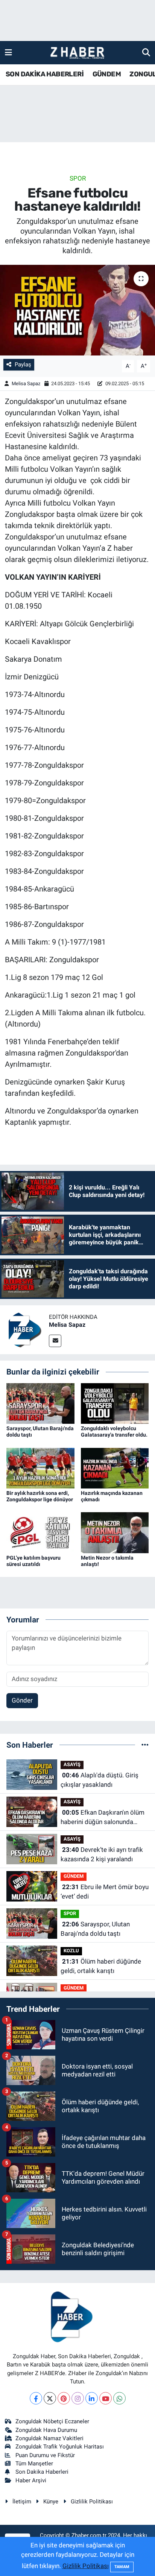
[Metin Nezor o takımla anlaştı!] (115, 1532)
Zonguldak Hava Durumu (46, 2430)
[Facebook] (36, 2398)
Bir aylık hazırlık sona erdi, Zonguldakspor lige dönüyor (40, 1496)
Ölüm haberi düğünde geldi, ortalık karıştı (101, 1966)
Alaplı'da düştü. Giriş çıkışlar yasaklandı (100, 1780)
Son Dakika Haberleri (42, 2472)
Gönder (22, 1700)
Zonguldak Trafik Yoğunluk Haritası (60, 2447)
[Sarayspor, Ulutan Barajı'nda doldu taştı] (40, 1403)
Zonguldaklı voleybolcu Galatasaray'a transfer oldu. (114, 1432)
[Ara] (146, 52)
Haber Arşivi (31, 2480)
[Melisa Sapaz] (24, 1329)
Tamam (122, 2567)
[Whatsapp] (119, 2398)
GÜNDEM (107, 74)
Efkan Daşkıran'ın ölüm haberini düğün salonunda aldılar (103, 1818)
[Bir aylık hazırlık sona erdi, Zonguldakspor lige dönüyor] (40, 1467)
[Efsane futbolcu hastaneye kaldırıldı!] (77, 310)
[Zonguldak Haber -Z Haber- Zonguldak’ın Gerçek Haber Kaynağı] (77, 53)
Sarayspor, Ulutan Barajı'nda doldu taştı (95, 1929)
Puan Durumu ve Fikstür (45, 2455)
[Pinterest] (64, 2398)
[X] (50, 2398)
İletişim (22, 2502)
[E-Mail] (55, 1341)
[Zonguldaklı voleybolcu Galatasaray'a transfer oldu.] (115, 1403)
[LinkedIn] (92, 2398)
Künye (51, 2502)
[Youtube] (106, 2398)
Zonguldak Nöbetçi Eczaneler (52, 2421)
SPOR (78, 178)
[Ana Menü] (8, 52)
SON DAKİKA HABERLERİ (45, 74)
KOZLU (71, 1951)
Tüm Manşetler (34, 2464)
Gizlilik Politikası (92, 2502)
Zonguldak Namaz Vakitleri (49, 2438)
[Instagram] (78, 2398)
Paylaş (23, 365)
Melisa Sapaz (26, 384)
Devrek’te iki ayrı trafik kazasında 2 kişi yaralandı (102, 1855)
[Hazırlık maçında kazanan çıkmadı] (115, 1467)
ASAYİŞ (72, 1764)
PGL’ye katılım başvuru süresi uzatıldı (33, 1561)
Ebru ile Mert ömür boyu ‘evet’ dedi (105, 1892)
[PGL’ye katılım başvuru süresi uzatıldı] (40, 1532)
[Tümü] (145, 1745)
